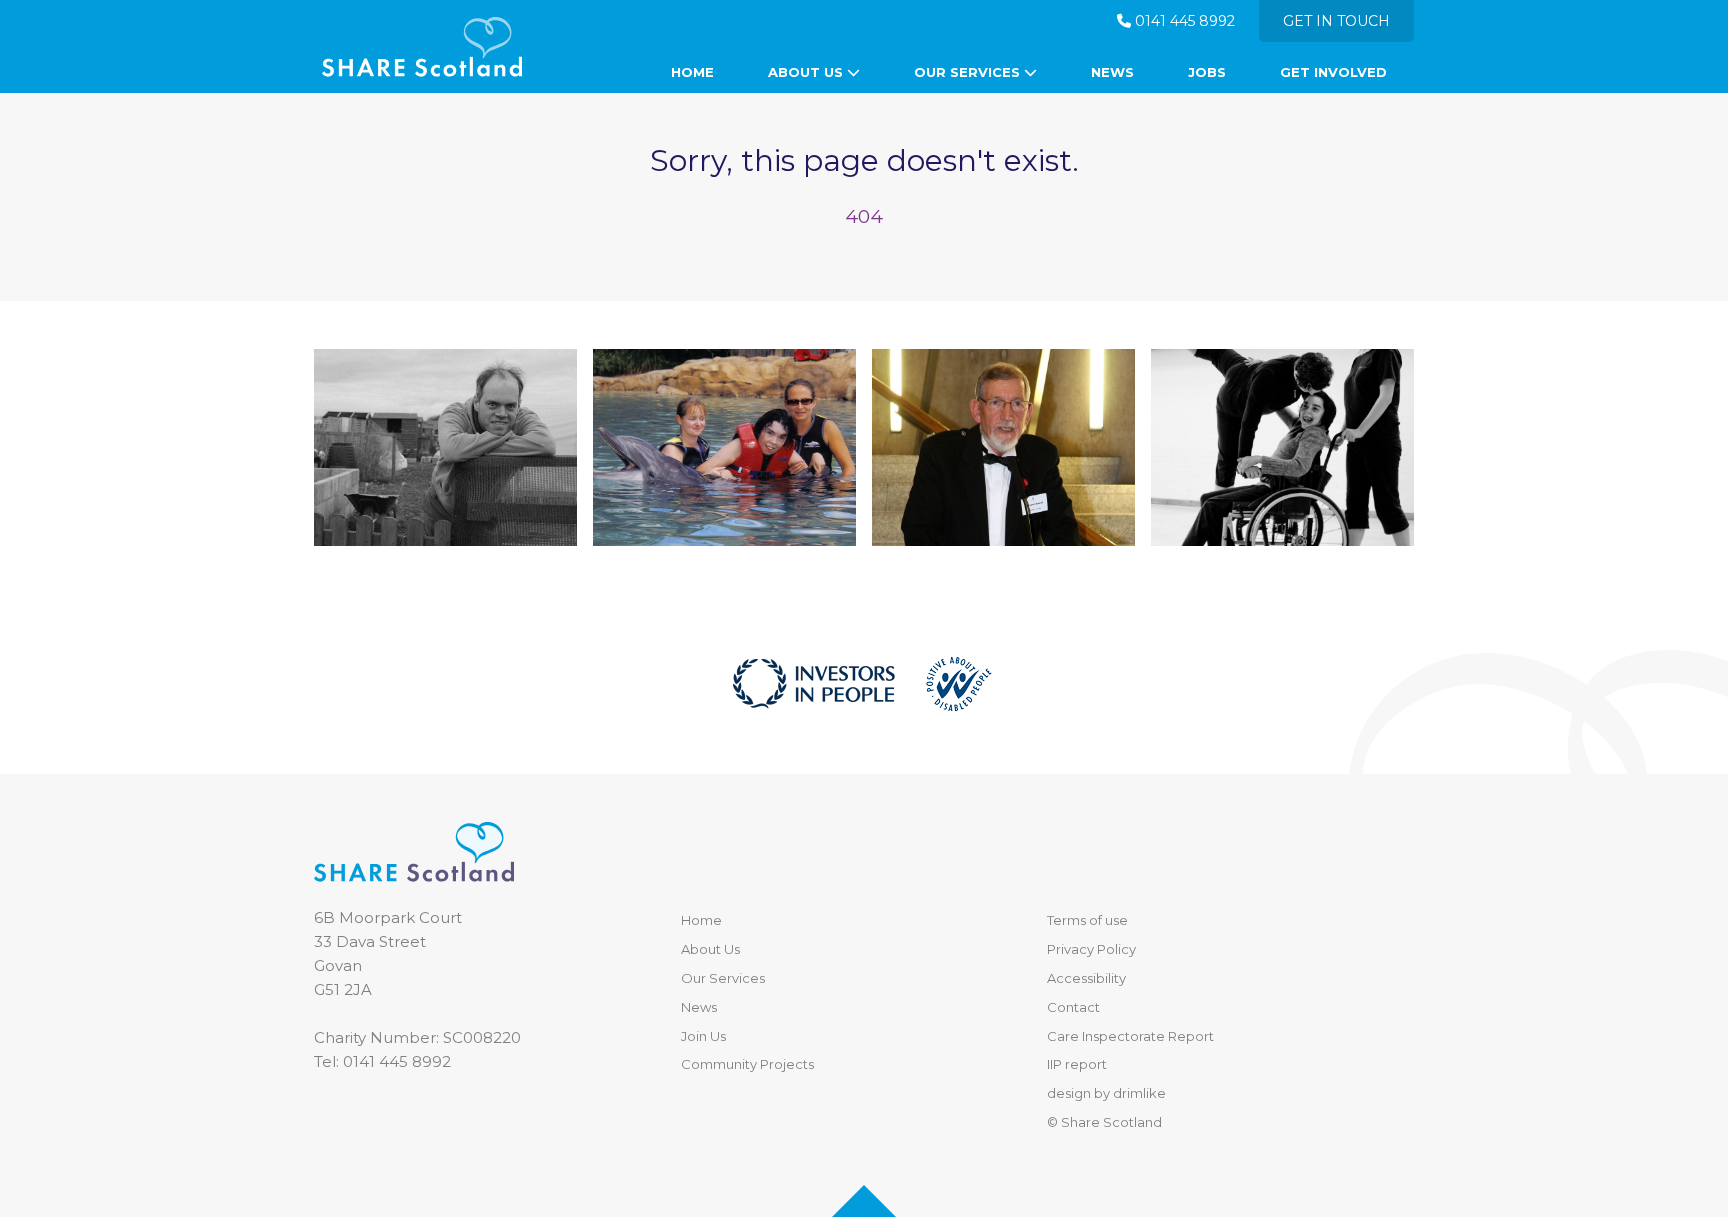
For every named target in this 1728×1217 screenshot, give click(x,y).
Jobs (1207, 72)
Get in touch (1336, 21)
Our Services (969, 72)
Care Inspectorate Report (1130, 1036)
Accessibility (1086, 978)
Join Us (703, 1036)
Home (692, 72)
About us (807, 72)
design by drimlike (1106, 1093)
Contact (1073, 1007)
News (1112, 72)
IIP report (1077, 1064)
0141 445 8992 (1183, 21)
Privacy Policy (1091, 949)
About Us (710, 949)
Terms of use (1087, 920)
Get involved (1333, 72)
